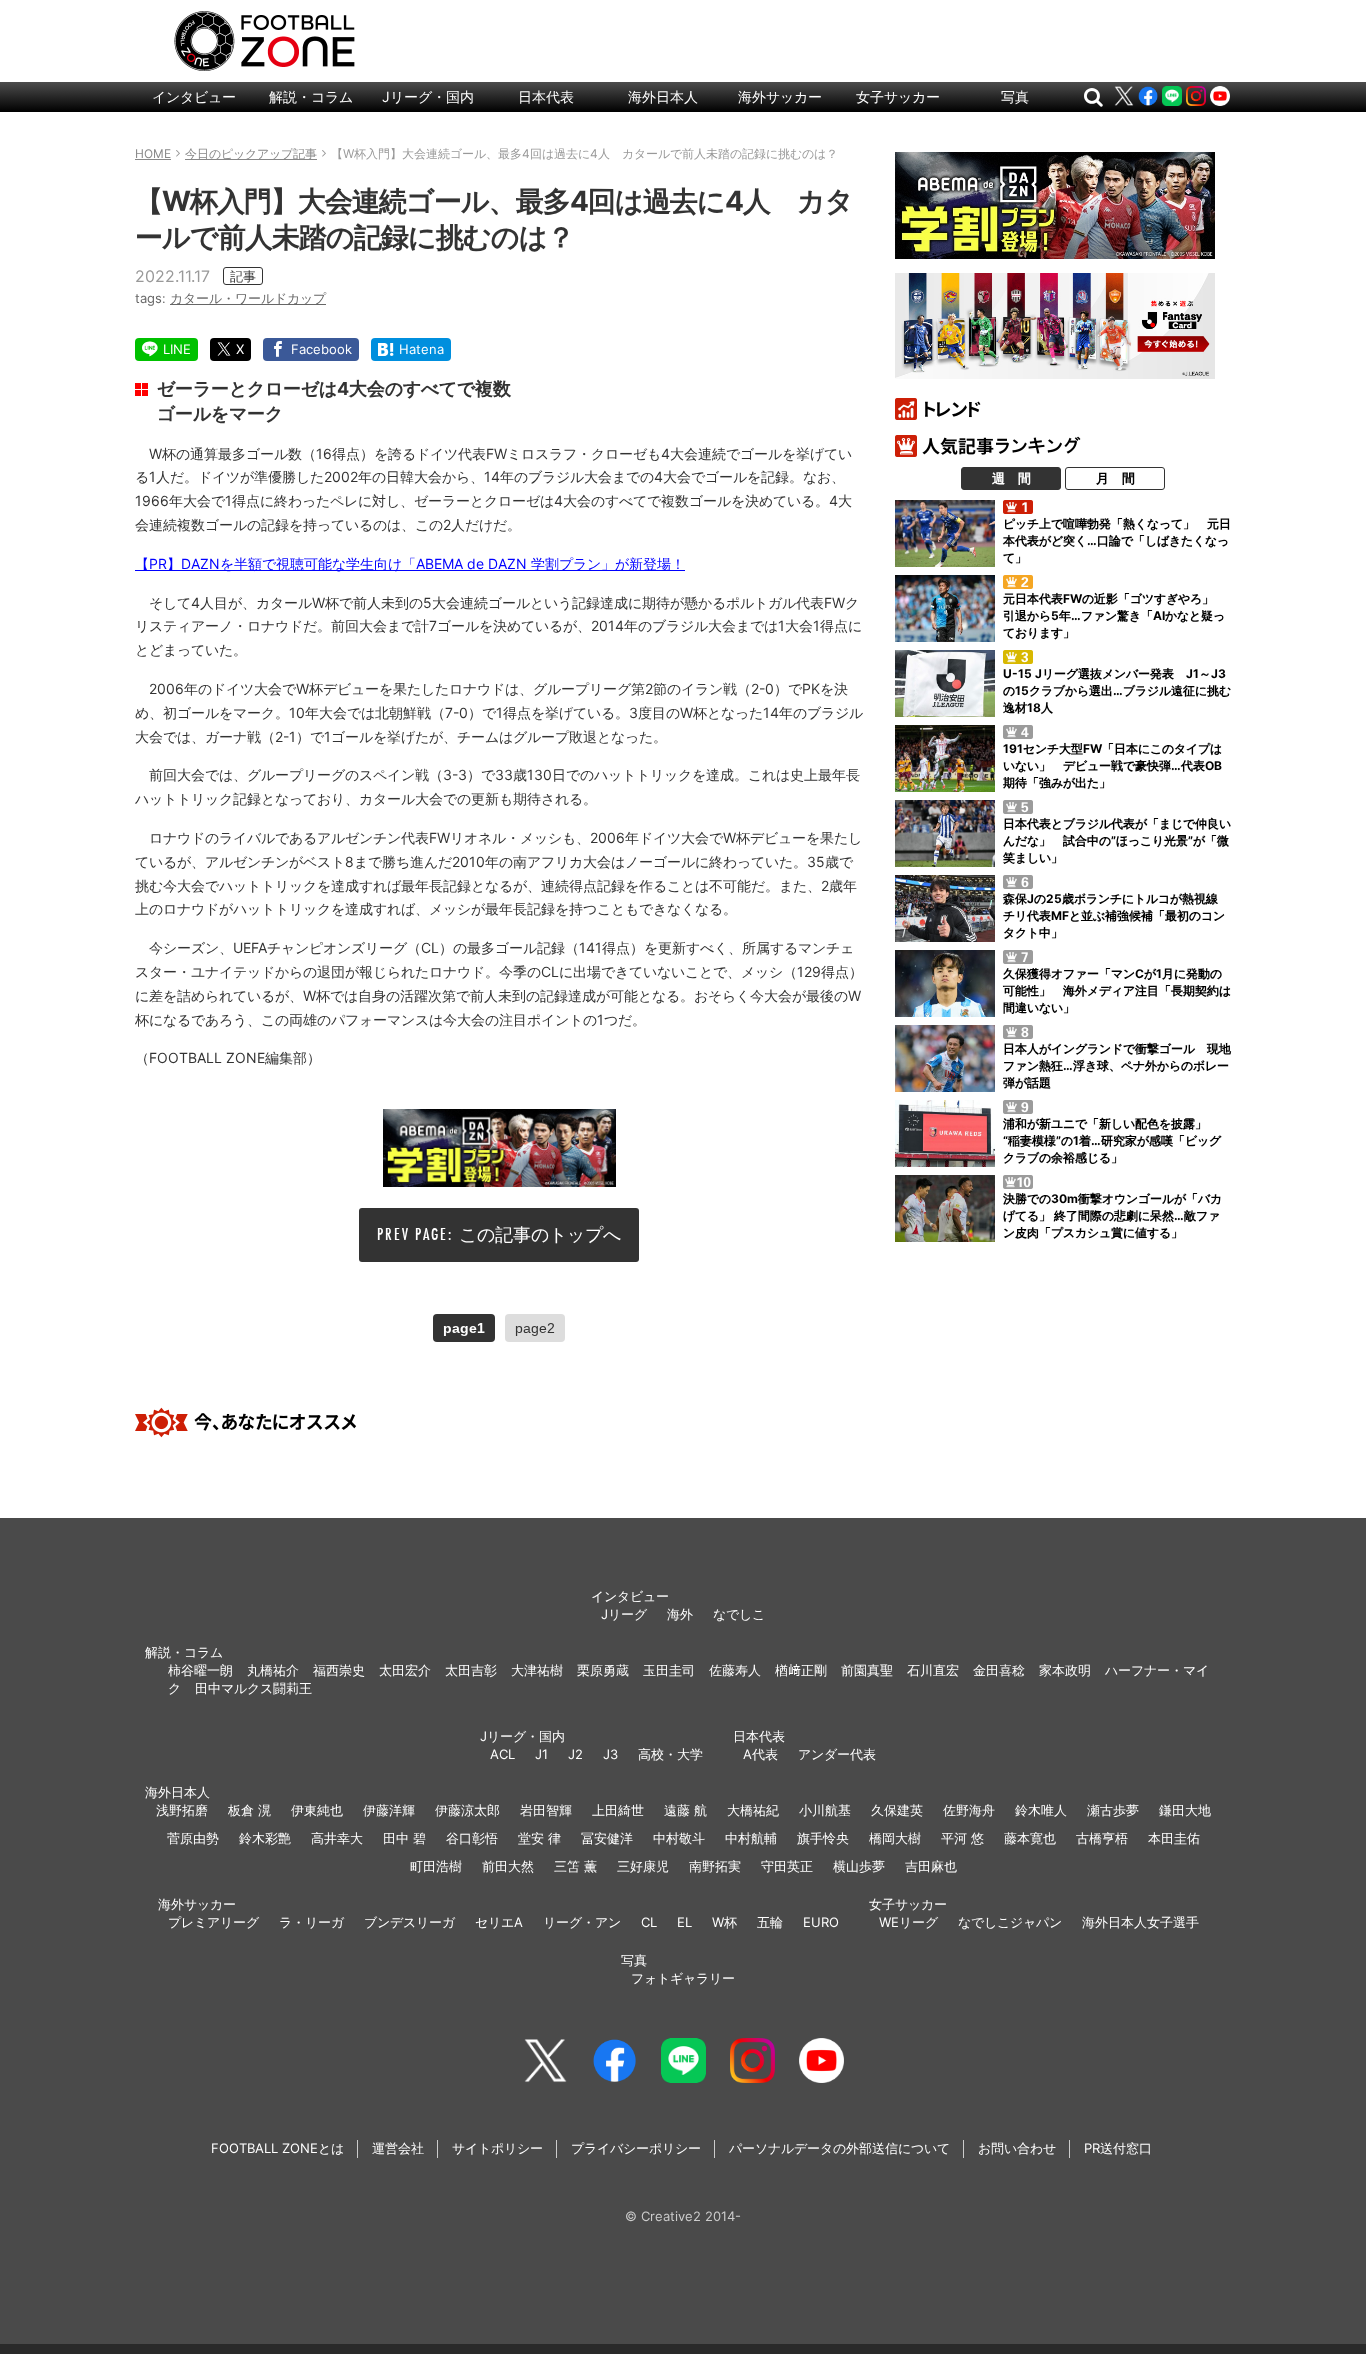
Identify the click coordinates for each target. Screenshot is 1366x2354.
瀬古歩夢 (1113, 1810)
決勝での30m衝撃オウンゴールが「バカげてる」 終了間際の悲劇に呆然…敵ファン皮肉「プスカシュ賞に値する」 (1112, 1215)
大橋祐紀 (753, 1810)
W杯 (724, 1922)
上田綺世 (618, 1810)
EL (684, 1922)
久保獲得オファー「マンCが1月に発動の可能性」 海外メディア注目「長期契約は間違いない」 (1117, 990)
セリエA (499, 1922)
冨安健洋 (607, 1838)
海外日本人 (663, 96)
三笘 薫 (575, 1866)
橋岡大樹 (895, 1838)
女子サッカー (898, 96)
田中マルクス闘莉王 (253, 1688)
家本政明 (1065, 1670)
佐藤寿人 (735, 1670)
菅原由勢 (193, 1838)
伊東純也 (317, 1810)
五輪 (770, 1922)
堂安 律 (539, 1838)
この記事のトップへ (540, 1234)
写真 (1015, 96)
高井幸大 (337, 1838)
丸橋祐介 (273, 1670)
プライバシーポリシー (636, 2148)
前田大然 (508, 1866)
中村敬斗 (679, 1838)
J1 (541, 1754)
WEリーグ (908, 1922)
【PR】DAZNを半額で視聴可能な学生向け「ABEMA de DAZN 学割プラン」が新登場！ (410, 563)
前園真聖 (867, 1670)
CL (649, 1922)
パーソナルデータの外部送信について (839, 2148)
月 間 (1115, 478)
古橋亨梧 (1102, 1838)
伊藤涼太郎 (467, 1810)
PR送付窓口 (1118, 2148)
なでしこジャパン (1010, 1922)
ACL (502, 1754)
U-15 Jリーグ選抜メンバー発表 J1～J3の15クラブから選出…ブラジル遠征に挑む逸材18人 (1117, 690)
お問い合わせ (1017, 2148)
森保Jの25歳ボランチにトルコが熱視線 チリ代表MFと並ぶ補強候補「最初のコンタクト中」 (1116, 915)
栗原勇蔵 (603, 1670)
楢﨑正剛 (801, 1670)
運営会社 (398, 2148)
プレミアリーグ (213, 1922)
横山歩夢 (859, 1866)
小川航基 (825, 1810)
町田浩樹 (436, 1866)
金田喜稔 (999, 1670)
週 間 (1011, 478)
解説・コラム (311, 96)
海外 (680, 1614)
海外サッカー (780, 96)
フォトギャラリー (683, 1978)
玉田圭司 (669, 1670)
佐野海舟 (969, 1810)
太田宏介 (405, 1670)
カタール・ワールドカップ (248, 298)
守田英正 (787, 1866)
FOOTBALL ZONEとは (277, 2148)
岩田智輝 (546, 1810)
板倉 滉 (249, 1810)
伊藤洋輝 (389, 1810)
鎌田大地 (1185, 1810)
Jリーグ (624, 1614)
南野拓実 (715, 1866)
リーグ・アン (582, 1922)
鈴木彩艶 (265, 1838)
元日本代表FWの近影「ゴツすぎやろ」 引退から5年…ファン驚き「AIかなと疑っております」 (1114, 615)
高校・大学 (670, 1754)
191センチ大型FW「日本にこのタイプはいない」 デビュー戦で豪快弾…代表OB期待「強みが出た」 (1112, 765)
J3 (610, 1754)
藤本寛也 (1030, 1838)
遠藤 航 (685, 1810)
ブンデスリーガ (409, 1922)
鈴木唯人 (1041, 1810)
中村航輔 (751, 1838)
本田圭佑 (1174, 1838)
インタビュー (194, 96)
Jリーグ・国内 (428, 96)
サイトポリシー (497, 2148)
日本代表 (546, 96)
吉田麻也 (931, 1866)
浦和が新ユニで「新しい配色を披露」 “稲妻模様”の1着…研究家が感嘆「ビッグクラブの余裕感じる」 (1112, 1140)
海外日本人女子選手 (1140, 1922)
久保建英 (897, 1810)
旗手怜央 (823, 1838)
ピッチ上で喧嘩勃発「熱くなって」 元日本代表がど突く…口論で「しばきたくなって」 (1117, 540)
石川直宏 (933, 1670)
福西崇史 (339, 1670)
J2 (575, 1754)
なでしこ (739, 1614)
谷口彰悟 (472, 1838)
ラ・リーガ (311, 1922)
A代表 (760, 1754)
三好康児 (643, 1866)
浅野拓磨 (182, 1810)
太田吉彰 (471, 1670)
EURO (821, 1922)
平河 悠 (962, 1838)
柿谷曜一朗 (200, 1670)
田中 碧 (404, 1838)
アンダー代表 (837, 1754)
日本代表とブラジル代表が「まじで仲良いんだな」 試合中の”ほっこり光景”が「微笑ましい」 (1117, 840)
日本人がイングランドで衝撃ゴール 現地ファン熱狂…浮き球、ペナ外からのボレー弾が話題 (1117, 1065)
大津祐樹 (537, 1670)
